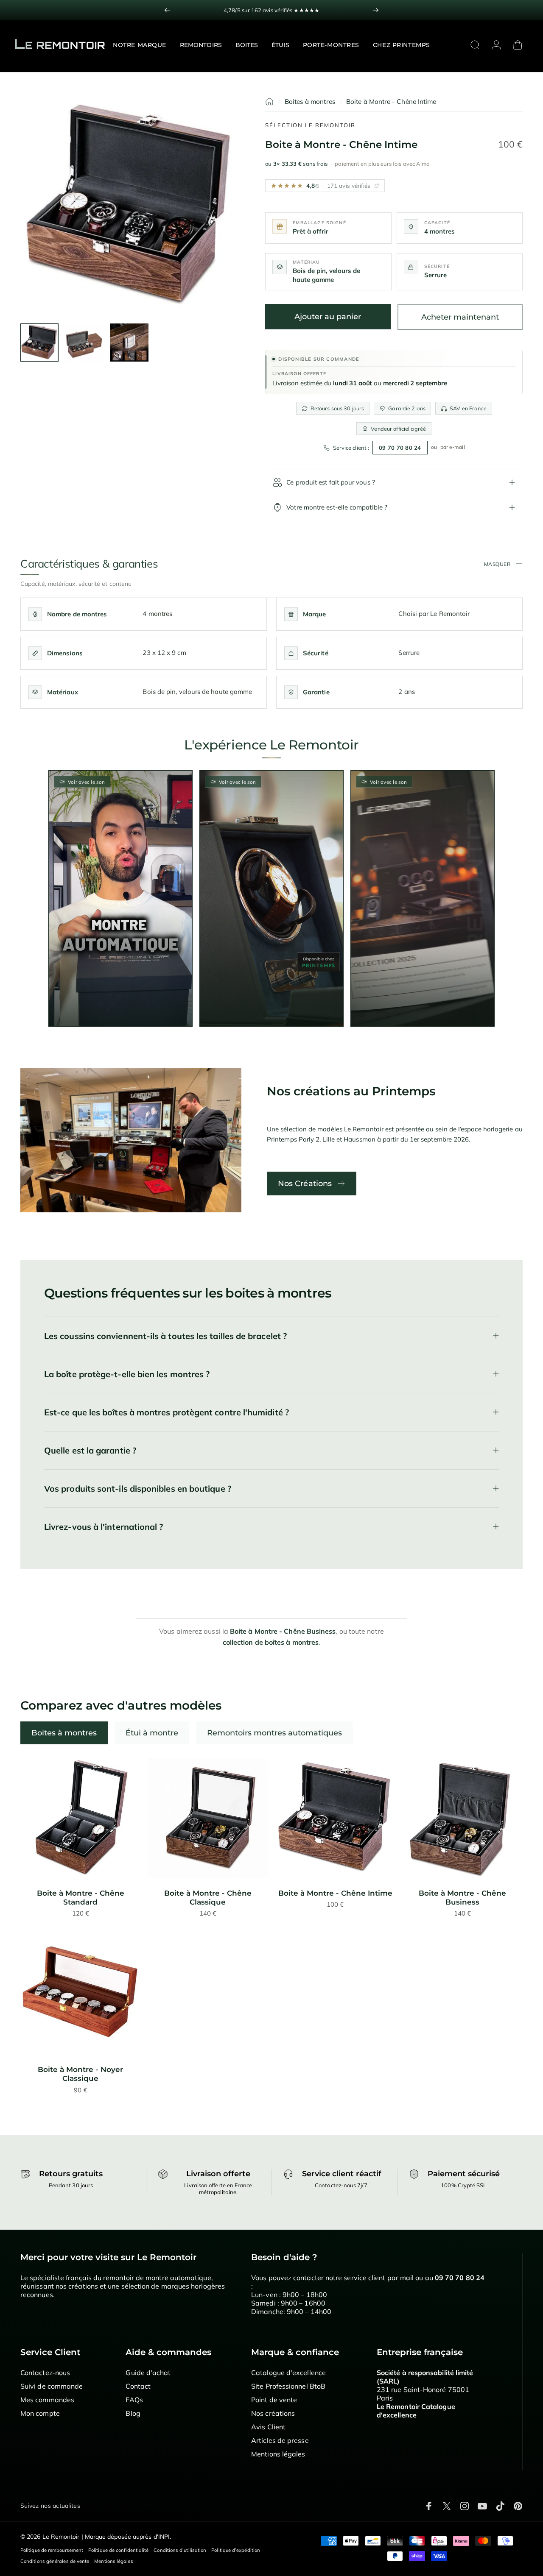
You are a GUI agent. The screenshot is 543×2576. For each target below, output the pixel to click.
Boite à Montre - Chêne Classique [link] (208, 1898)
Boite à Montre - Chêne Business (283, 1631)
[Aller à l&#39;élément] (39, 343)
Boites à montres (310, 102)
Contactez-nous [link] (45, 2373)
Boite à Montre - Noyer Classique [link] (80, 2074)
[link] (81, 1819)
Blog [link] (133, 2413)
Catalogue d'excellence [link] (288, 2373)
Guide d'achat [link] (148, 2373)
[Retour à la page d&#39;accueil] (269, 102)
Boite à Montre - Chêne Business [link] (462, 1898)
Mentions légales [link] (278, 2454)
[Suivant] (376, 10)
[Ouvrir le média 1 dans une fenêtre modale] (130, 207)
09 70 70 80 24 (400, 448)
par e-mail (453, 447)
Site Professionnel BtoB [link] (288, 2386)
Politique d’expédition (236, 2550)
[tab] (64, 1733)
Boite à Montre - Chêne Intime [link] (335, 1893)
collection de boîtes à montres (271, 1642)
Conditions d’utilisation (180, 2550)
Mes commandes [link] (47, 2400)
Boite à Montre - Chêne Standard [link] (81, 1898)
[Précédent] (167, 10)
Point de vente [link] (274, 2400)
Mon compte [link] (40, 2413)
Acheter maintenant (460, 317)
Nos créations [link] (273, 2413)
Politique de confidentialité (118, 2550)
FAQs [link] (134, 2400)
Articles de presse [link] (280, 2440)
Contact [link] (138, 2386)
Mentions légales (113, 2561)
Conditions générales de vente (55, 2561)
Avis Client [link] (268, 2427)
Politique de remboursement (52, 2550)
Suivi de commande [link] (52, 2386)
